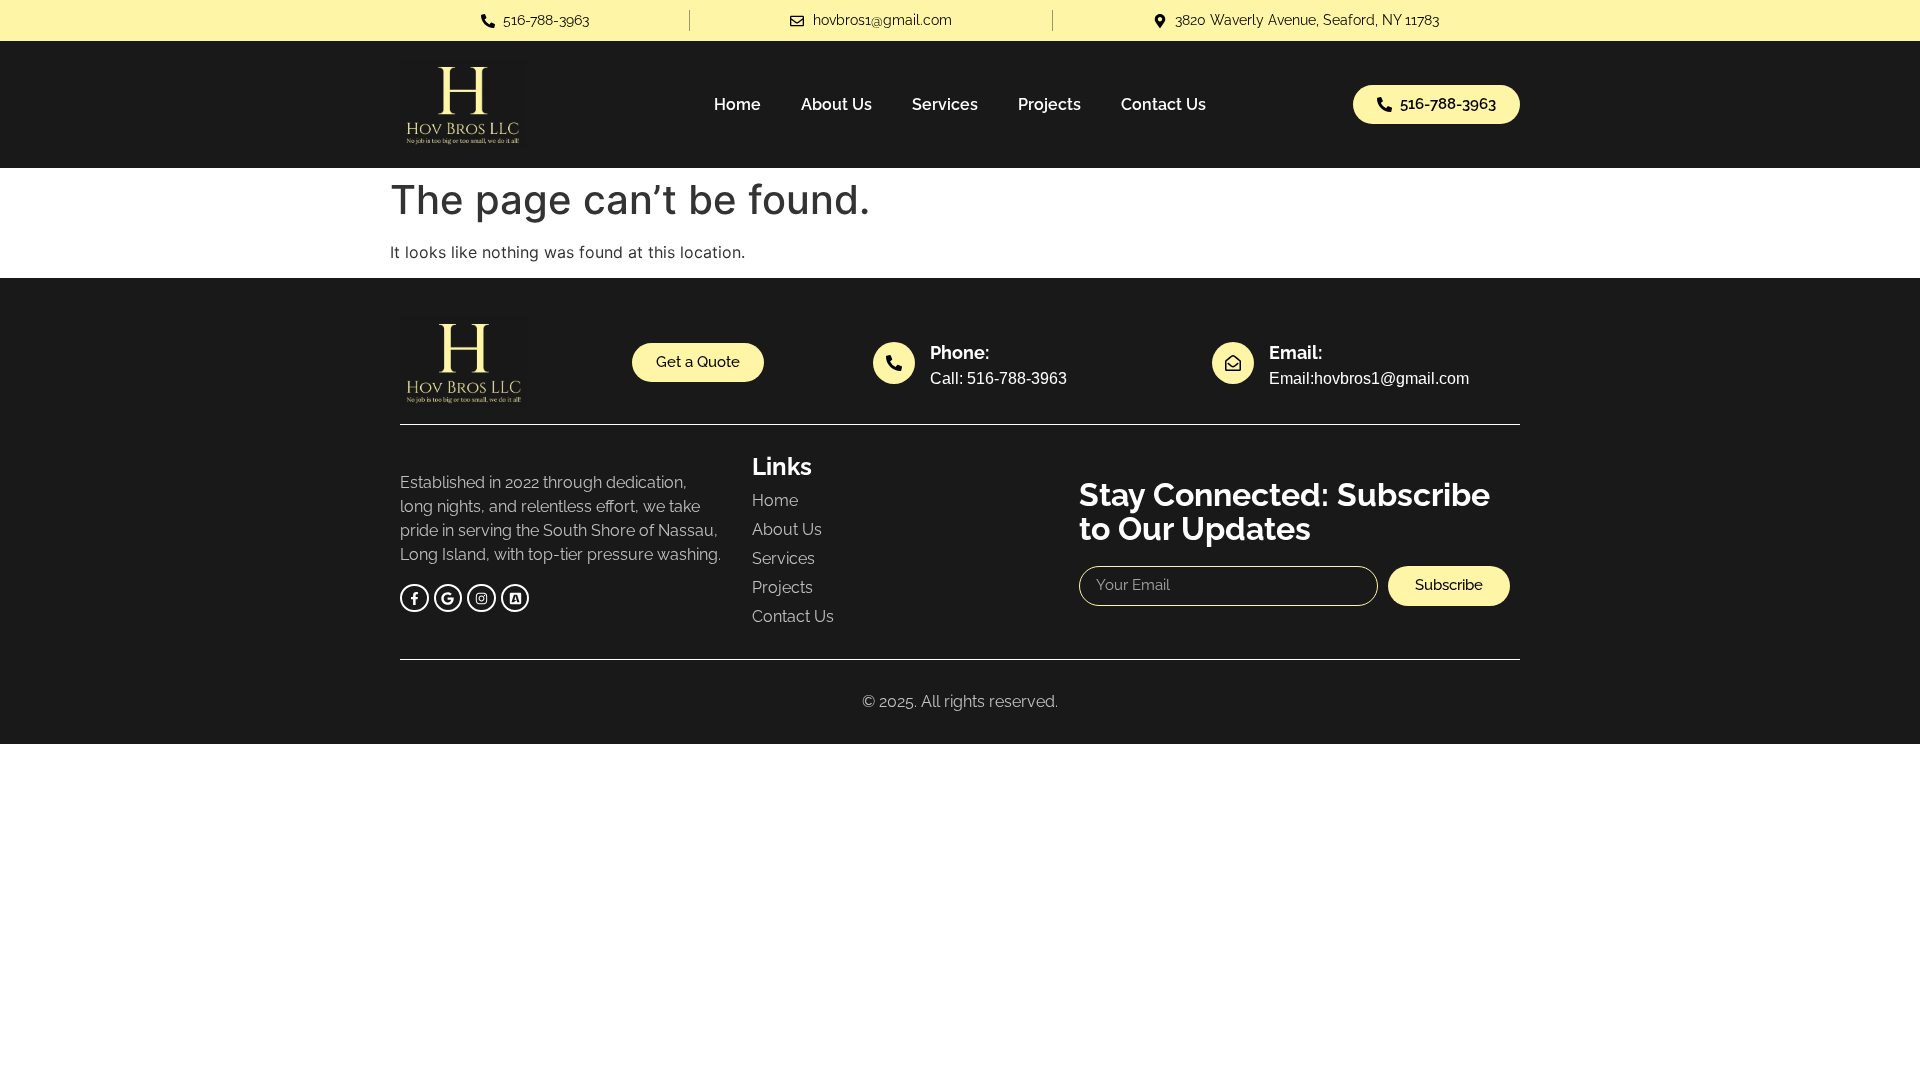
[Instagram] (481, 598)
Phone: (959, 352)
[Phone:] (894, 363)
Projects (1049, 104)
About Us (836, 104)
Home (737, 104)
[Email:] (1233, 363)
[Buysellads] (515, 598)
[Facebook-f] (414, 598)
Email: (1295, 352)
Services (945, 104)
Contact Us (1163, 104)
